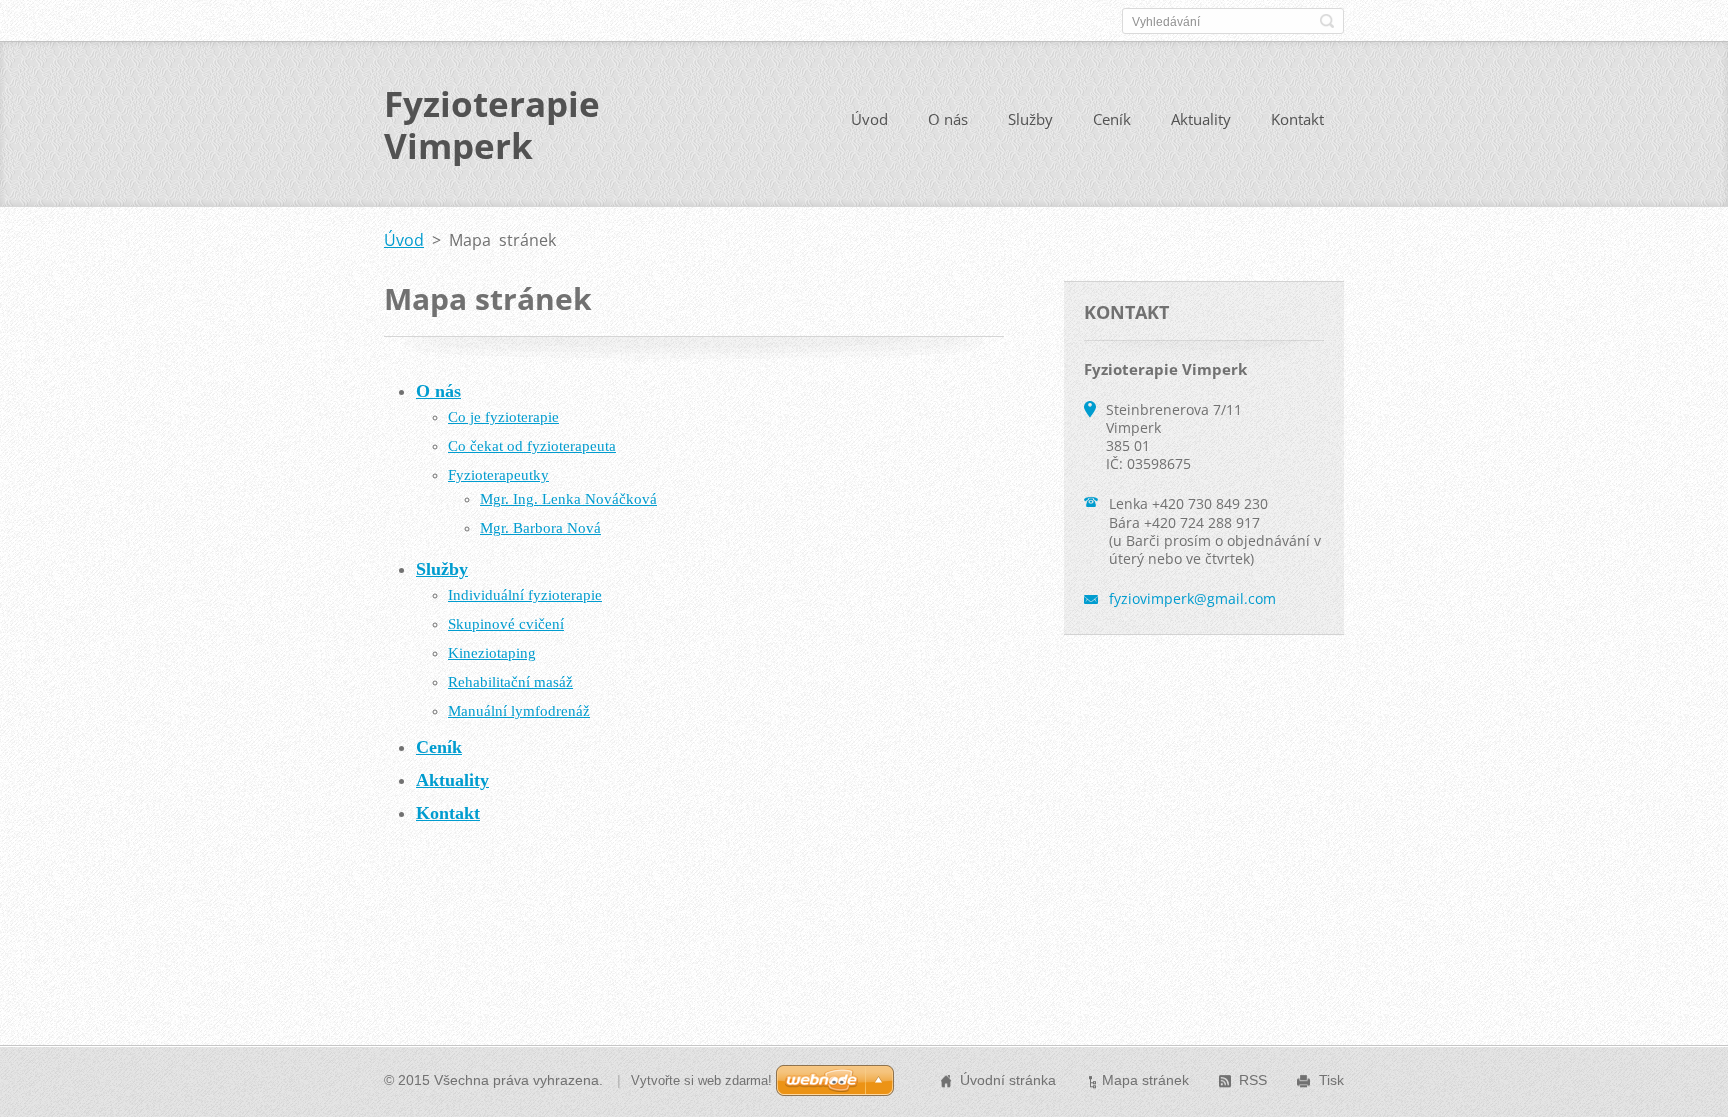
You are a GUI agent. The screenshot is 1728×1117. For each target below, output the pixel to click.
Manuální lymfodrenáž (519, 711)
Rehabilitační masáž (510, 682)
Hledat (1327, 21)
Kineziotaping (492, 653)
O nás (948, 119)
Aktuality (1201, 119)
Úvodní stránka (1008, 1080)
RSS (1253, 1080)
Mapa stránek (1145, 1080)
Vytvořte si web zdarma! (701, 1080)
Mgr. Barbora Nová (540, 528)
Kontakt (1297, 119)
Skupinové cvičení (506, 624)
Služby (1030, 119)
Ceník (1112, 119)
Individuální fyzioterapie (525, 595)
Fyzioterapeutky (498, 475)
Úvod (869, 119)
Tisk (1331, 1080)
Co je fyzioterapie (503, 417)
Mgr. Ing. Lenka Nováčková (568, 499)
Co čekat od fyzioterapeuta (532, 446)
